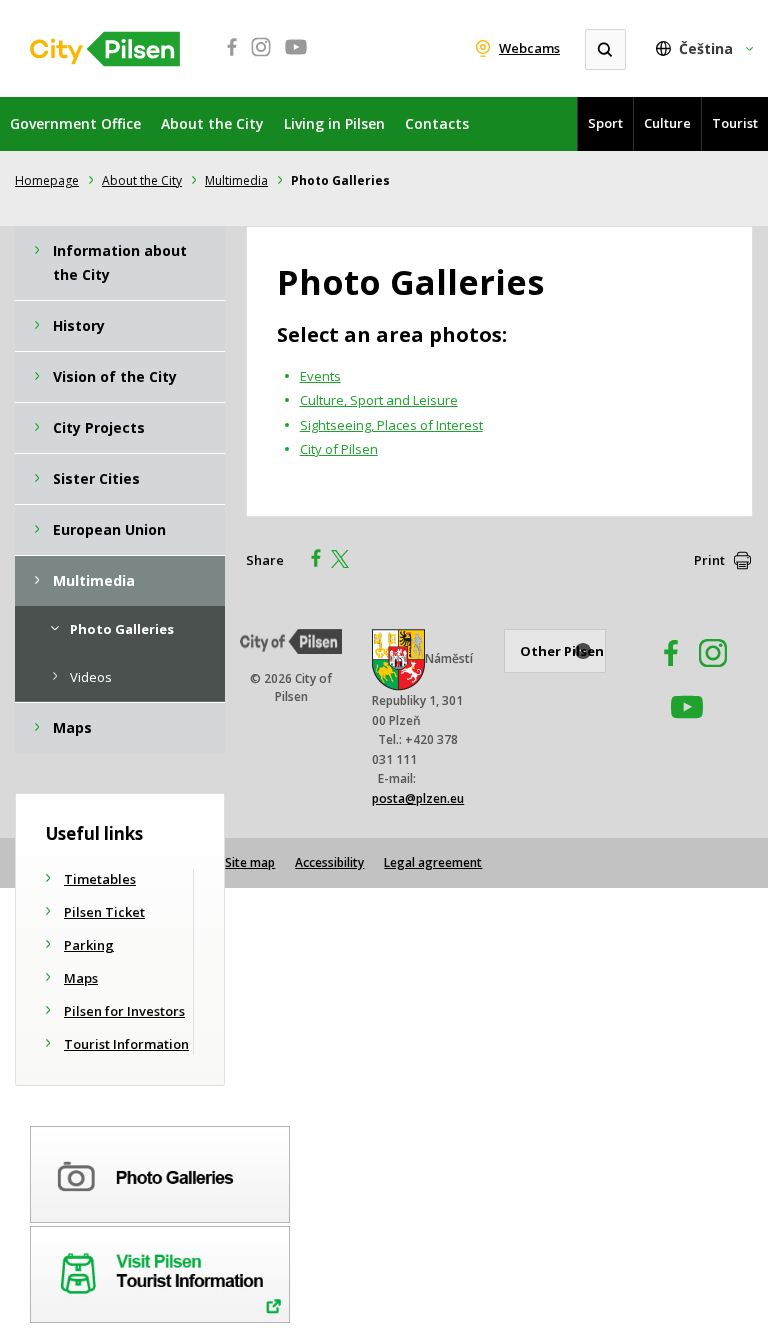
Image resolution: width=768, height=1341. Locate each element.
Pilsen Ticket (104, 912)
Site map (250, 862)
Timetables (100, 879)
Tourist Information (126, 1044)
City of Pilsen (339, 449)
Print (709, 560)
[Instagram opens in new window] (261, 58)
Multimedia (236, 180)
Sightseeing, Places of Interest (391, 425)
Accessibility (329, 862)
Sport (605, 123)
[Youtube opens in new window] (296, 58)
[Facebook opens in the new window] (662, 672)
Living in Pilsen (334, 123)
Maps (81, 978)
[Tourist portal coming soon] (160, 1271)
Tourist (735, 123)
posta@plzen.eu (418, 798)
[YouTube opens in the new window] (687, 726)
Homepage (47, 180)
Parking (89, 945)
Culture (667, 123)
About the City (212, 123)
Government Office (75, 123)
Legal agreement (433, 862)
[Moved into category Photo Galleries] (160, 1171)
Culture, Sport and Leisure (379, 400)
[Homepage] (105, 49)
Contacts (437, 123)
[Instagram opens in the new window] (713, 672)
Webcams (529, 48)
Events (320, 376)
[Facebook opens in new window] (226, 58)
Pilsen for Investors (124, 1011)
